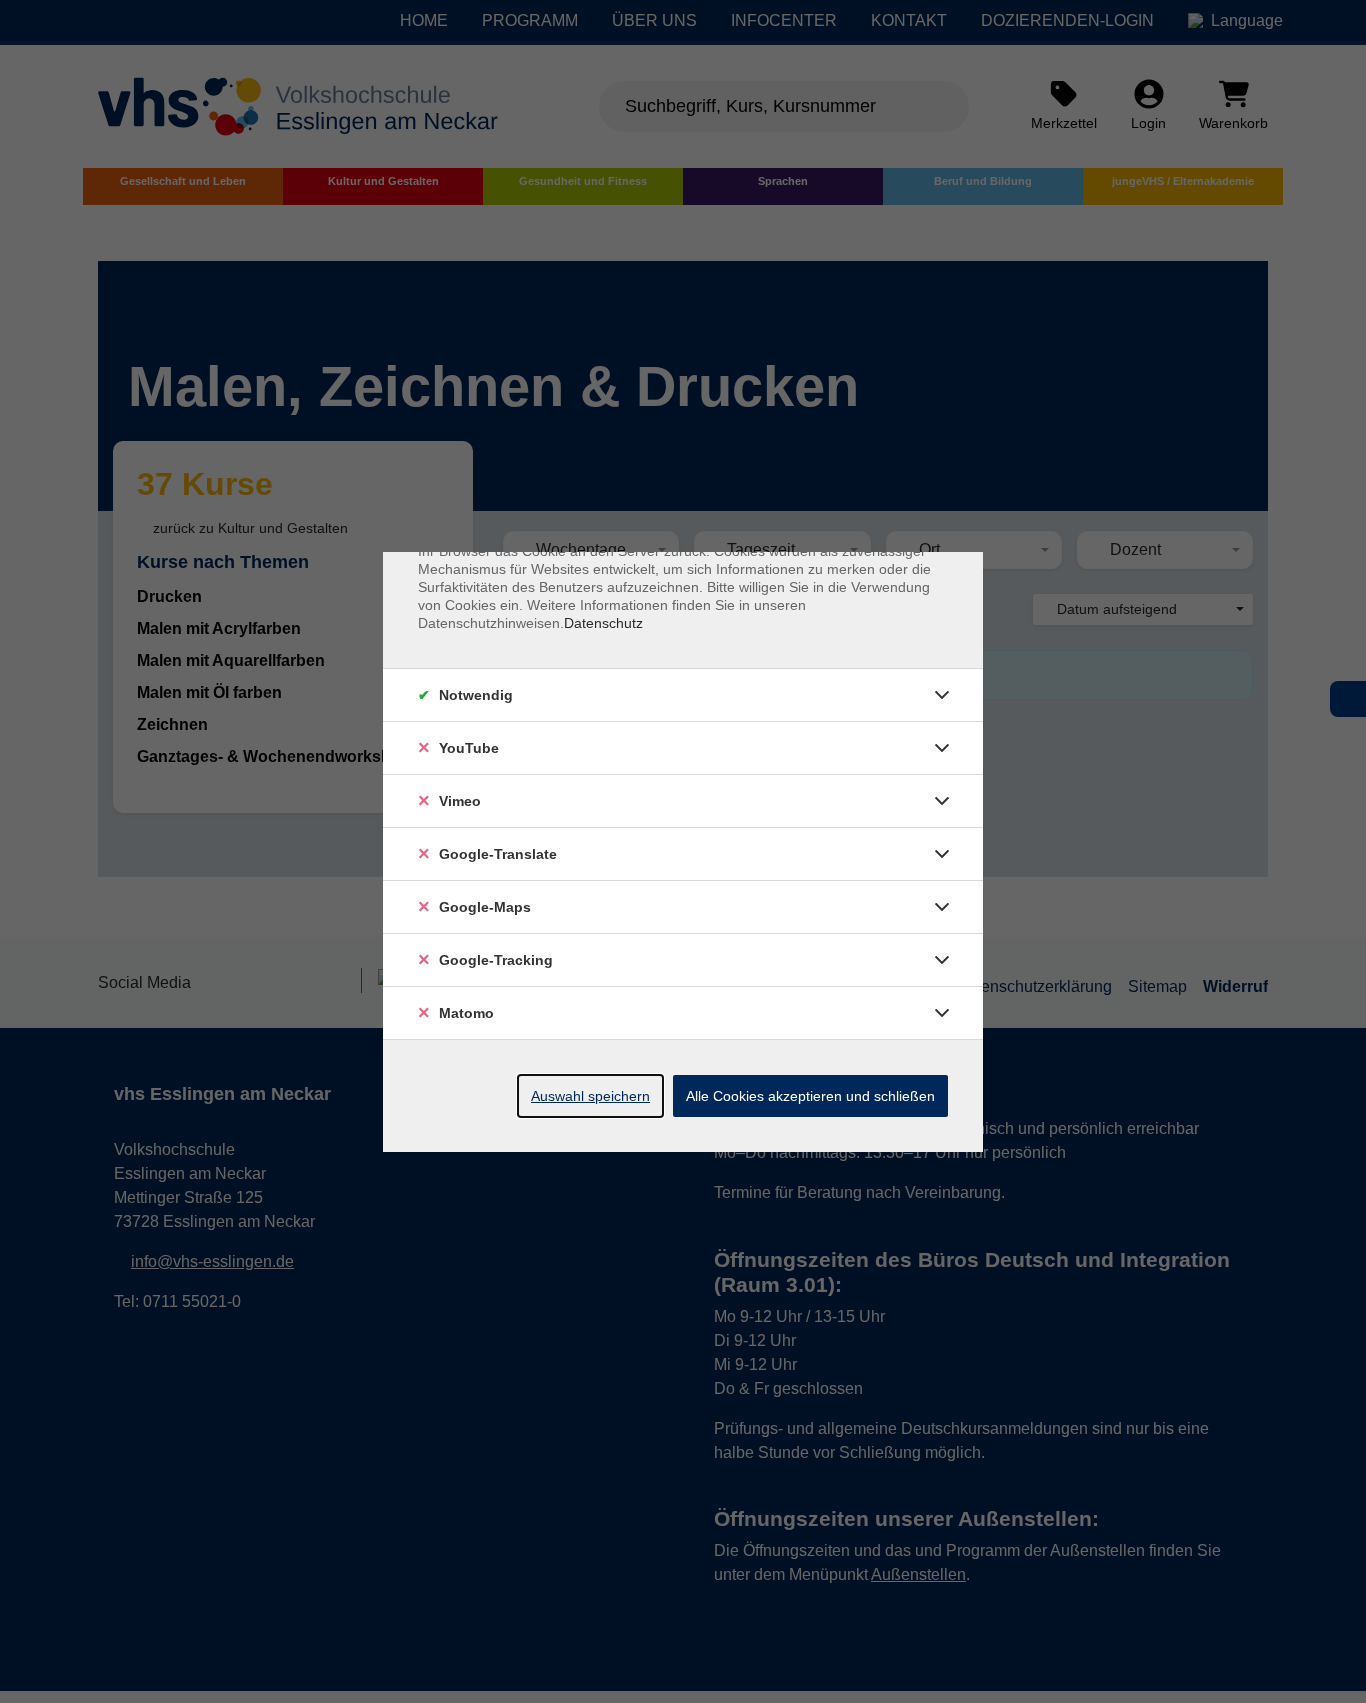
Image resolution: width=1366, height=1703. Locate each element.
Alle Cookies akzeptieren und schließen (810, 1096)
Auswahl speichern (590, 1096)
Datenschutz (603, 623)
